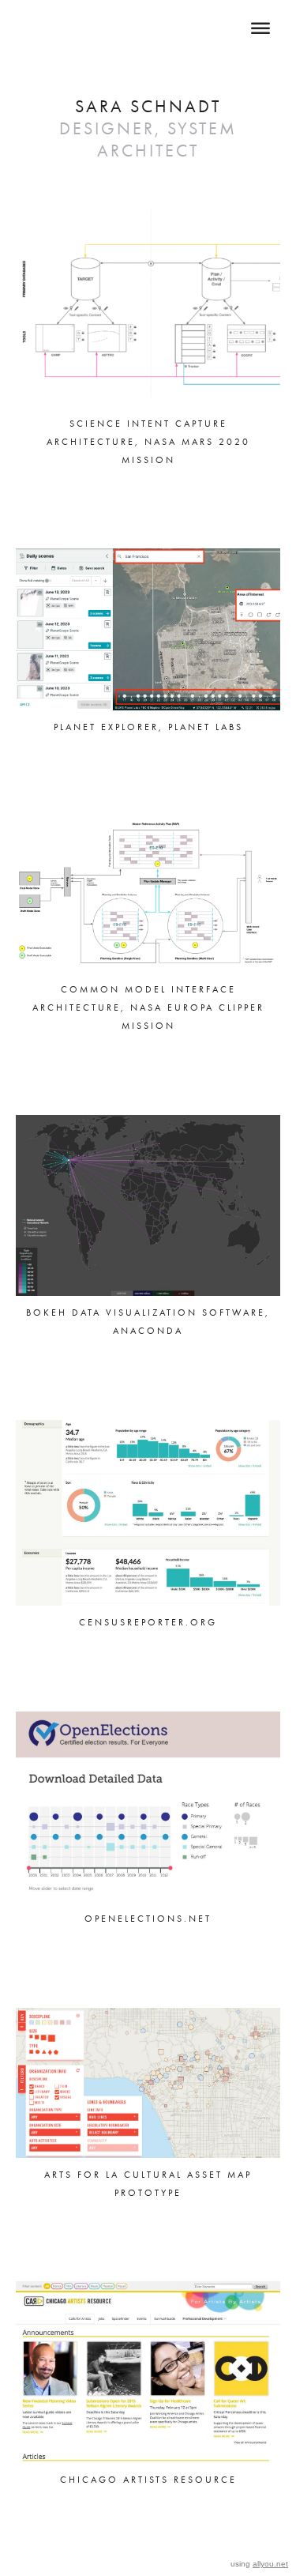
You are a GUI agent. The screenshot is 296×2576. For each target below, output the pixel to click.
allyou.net (270, 2564)
